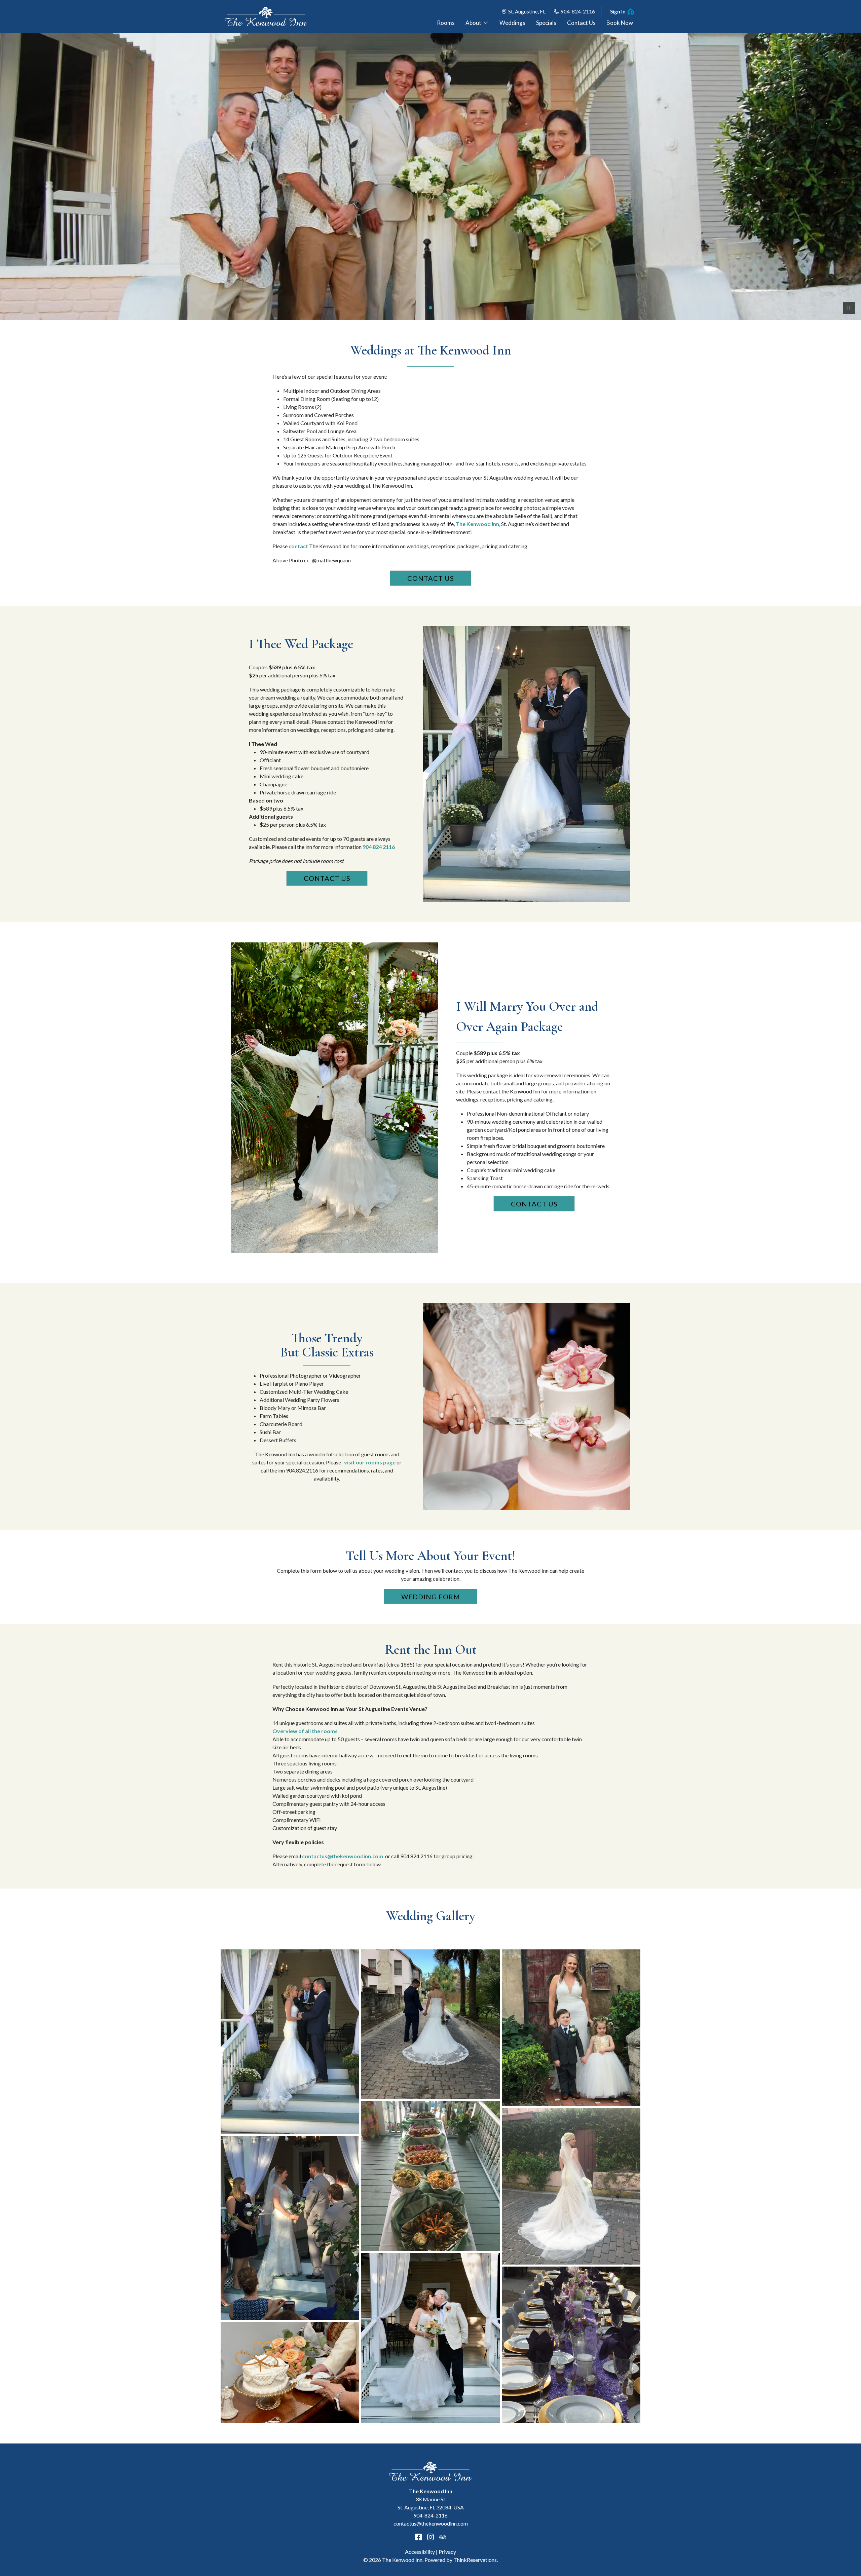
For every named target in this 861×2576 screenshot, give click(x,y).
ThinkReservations (475, 2560)
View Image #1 (430, 308)
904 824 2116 (379, 847)
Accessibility (420, 2552)
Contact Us (431, 578)
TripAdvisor (443, 2537)
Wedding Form (431, 1597)
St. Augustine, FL (527, 11)
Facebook (418, 2537)
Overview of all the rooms (305, 1731)
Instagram (430, 2537)
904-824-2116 (578, 11)
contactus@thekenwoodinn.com (343, 1856)
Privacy (447, 2552)
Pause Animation (849, 308)
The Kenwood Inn (477, 524)
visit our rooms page (369, 1462)
